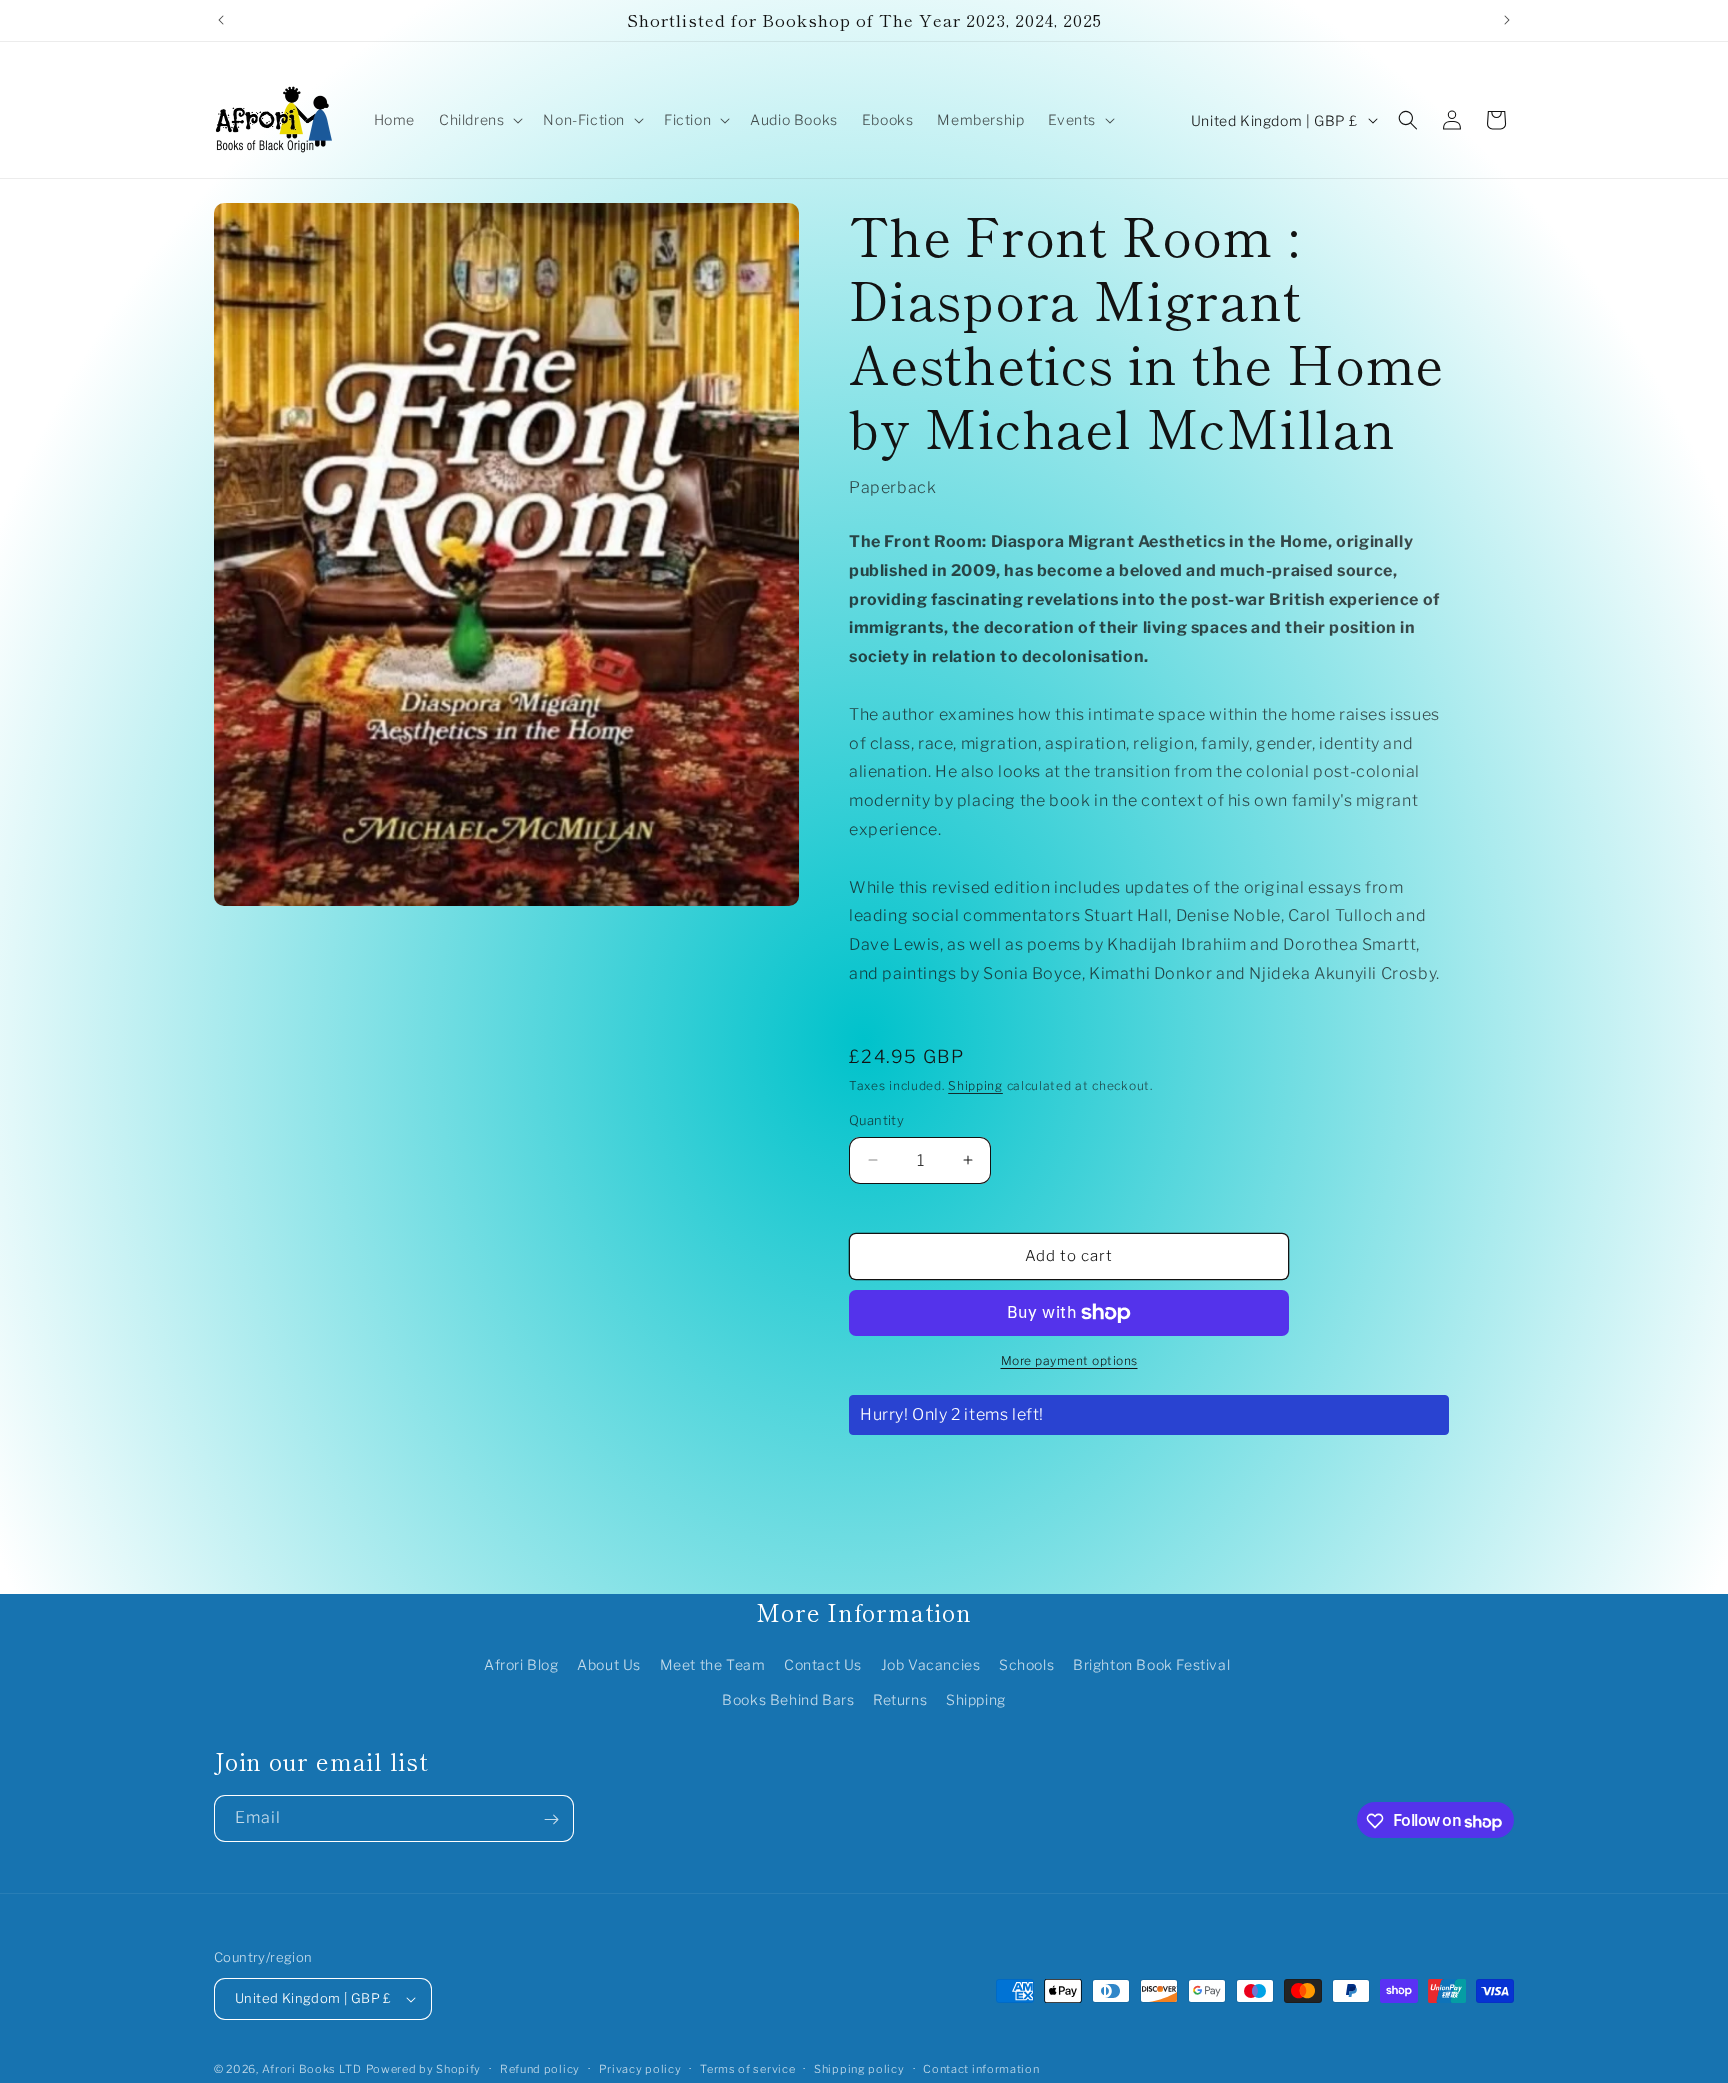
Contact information (981, 2068)
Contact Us (823, 1664)
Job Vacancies (931, 1664)
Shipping (975, 1085)
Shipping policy (859, 2068)
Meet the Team (713, 1664)
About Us (609, 1664)
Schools (1026, 1664)
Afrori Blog (521, 1664)
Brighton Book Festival (1151, 1664)
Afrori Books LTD (312, 2069)
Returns (900, 1699)
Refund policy (540, 2068)
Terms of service (747, 2068)
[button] (479, 120)
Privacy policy (640, 2068)
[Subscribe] (551, 1819)
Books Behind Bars (788, 1699)
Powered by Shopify (424, 2069)
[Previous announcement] (221, 20)
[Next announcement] (1507, 20)
